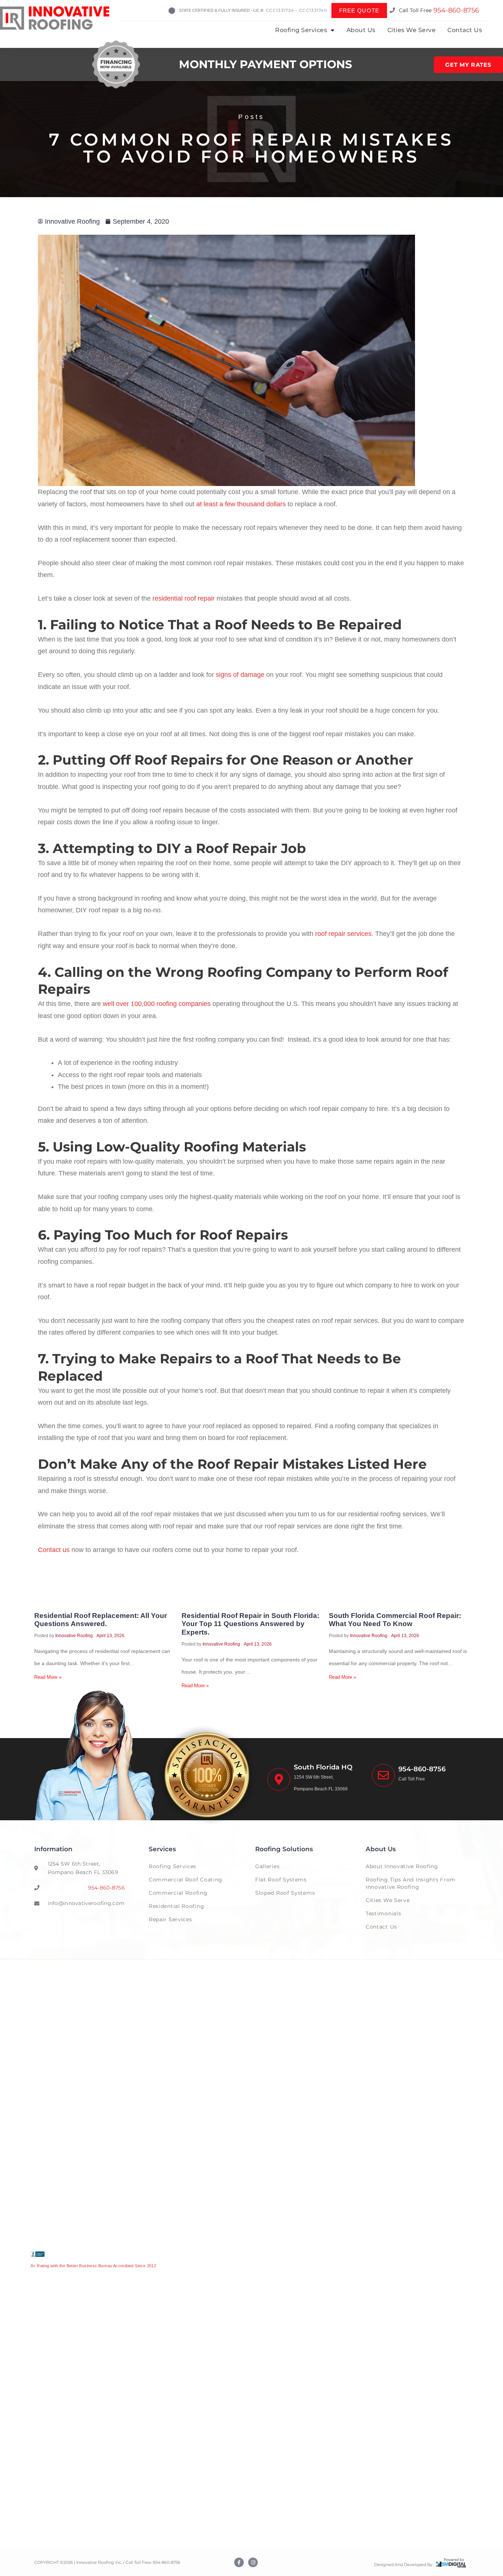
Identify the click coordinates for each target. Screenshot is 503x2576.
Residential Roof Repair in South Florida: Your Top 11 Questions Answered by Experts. (250, 1624)
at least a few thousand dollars (241, 504)
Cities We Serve (412, 30)
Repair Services (170, 1919)
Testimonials (383, 1913)
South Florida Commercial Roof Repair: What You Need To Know (395, 1620)
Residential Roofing (176, 1906)
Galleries (267, 1866)
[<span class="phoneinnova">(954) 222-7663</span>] (383, 1775)
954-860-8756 (456, 10)
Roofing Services (301, 30)
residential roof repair (184, 598)
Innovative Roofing (74, 1636)
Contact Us (465, 30)
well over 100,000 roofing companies (157, 1004)
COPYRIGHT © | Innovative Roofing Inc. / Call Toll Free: (94, 2562)
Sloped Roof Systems (285, 1893)
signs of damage (240, 675)
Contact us (54, 1550)
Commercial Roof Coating (186, 1880)
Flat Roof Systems (281, 1880)
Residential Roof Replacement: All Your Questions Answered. (101, 1620)
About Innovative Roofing (402, 1866)
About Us (361, 30)
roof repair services (343, 934)
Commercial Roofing (178, 1893)
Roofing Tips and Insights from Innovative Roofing (411, 1883)
